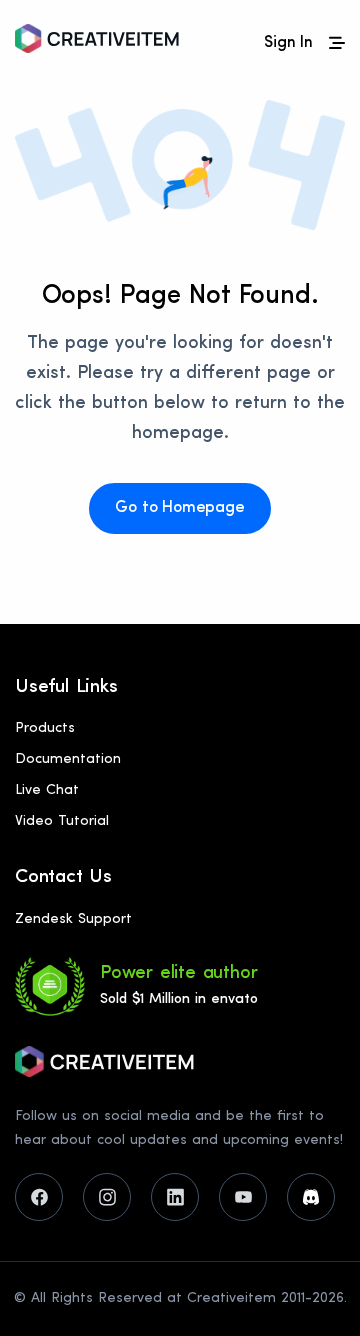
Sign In (288, 43)
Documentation (68, 759)
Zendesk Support (73, 919)
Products (45, 728)
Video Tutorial (62, 821)
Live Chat (47, 790)
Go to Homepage (179, 508)
